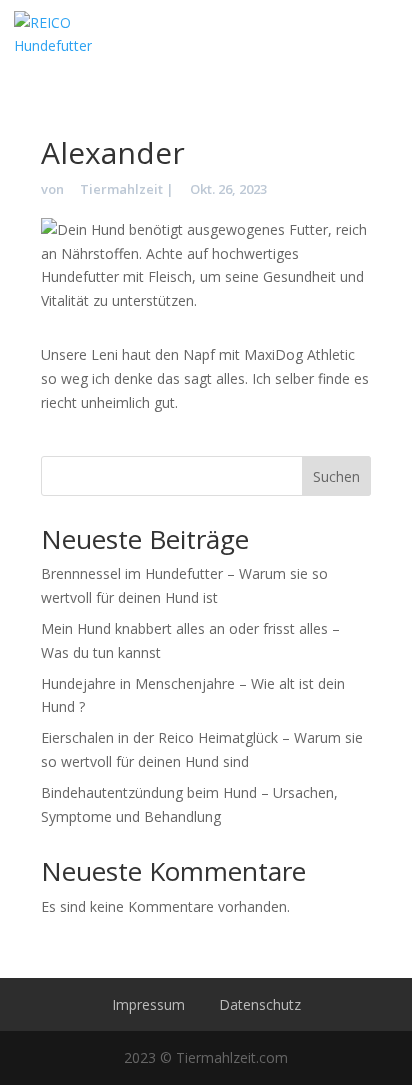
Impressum (148, 1004)
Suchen (336, 476)
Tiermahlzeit (121, 189)
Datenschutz (260, 1004)
